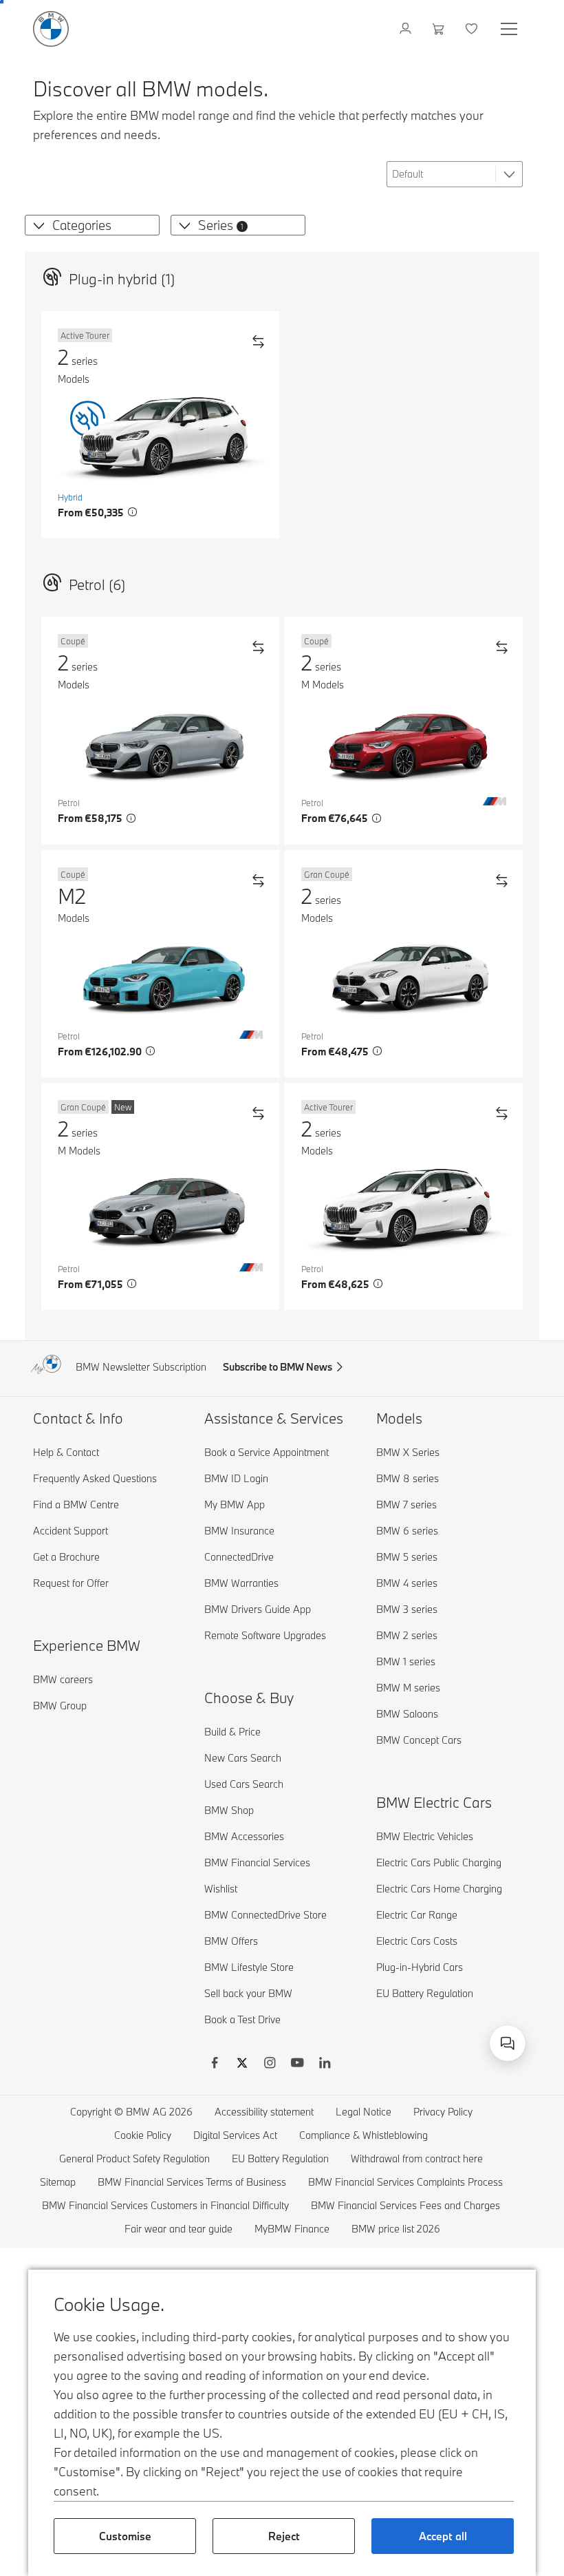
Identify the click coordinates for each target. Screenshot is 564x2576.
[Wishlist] (473, 29)
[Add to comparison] (258, 341)
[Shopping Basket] (440, 29)
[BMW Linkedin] (325, 2065)
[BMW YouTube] (297, 2065)
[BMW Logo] (51, 29)
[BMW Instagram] (270, 2065)
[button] (36, 225)
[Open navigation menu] (510, 29)
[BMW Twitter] (242, 2065)
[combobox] (508, 2043)
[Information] (133, 512)
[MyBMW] (407, 29)
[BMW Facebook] (215, 2065)
